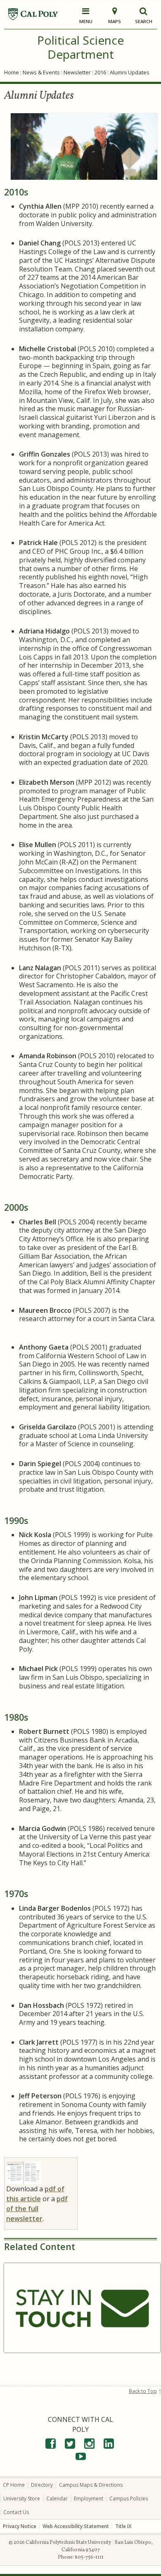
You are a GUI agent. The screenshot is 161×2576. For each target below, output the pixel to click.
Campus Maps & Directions (91, 2485)
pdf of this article (35, 2194)
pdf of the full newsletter (37, 2209)
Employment (89, 2499)
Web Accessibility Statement (76, 2526)
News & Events (41, 72)
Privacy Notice (20, 2526)
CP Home (14, 2485)
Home (12, 72)
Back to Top (143, 2391)
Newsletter (77, 72)
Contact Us (16, 2512)
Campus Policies (129, 2499)
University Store (22, 2499)
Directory (42, 2485)
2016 (100, 72)
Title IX (123, 2526)
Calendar (57, 2499)
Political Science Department (80, 47)
